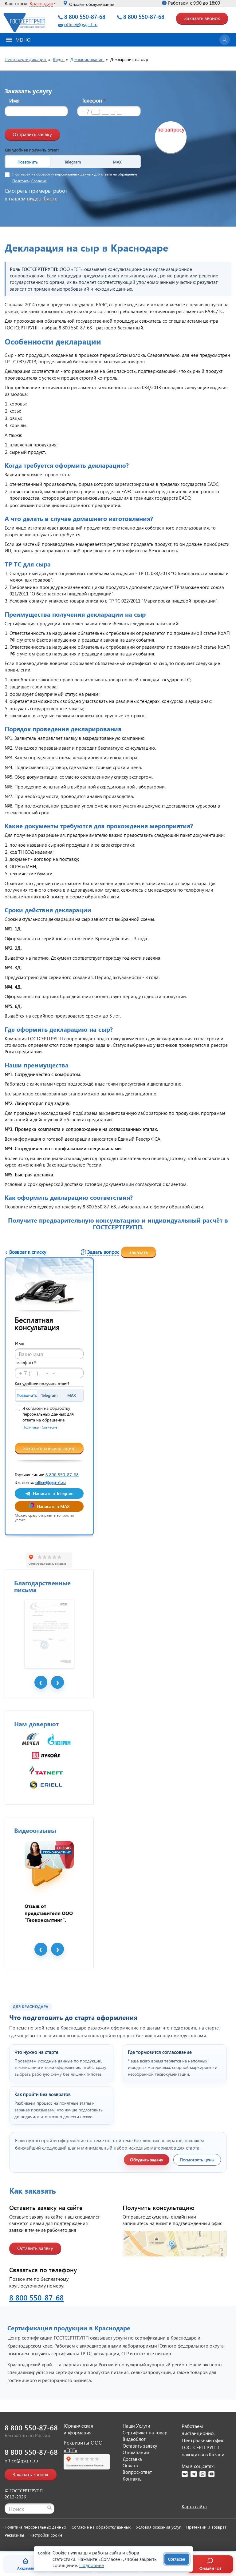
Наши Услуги (136, 2426)
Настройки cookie (46, 2535)
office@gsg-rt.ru (81, 24)
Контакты (133, 2479)
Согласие (39, 181)
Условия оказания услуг (158, 2527)
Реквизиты (14, 2535)
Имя (14, 101)
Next (57, 1682)
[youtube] (211, 2474)
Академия (26, 2568)
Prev (41, 1682)
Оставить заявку (35, 2248)
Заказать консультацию (49, 1448)
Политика (20, 181)
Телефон (94, 101)
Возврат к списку (28, 1252)
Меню (23, 40)
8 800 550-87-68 (85, 16)
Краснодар (41, 3)
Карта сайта (194, 2506)
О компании (136, 2452)
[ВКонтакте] (185, 2474)
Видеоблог (134, 2439)
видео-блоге (42, 198)
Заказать (138, 1252)
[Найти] (49, 2508)
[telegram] (194, 2474)
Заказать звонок (202, 18)
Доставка (132, 2459)
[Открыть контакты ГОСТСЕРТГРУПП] (175, 2244)
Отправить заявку (32, 134)
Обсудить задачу (147, 2160)
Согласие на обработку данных (101, 2527)
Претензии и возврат (206, 2527)
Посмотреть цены (197, 2160)
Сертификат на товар (145, 2433)
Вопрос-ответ (137, 2472)
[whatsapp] (203, 2474)
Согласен (177, 2559)
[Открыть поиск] (225, 40)
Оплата (130, 2465)
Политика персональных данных (35, 2527)
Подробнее (92, 2565)
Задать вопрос (103, 1252)
